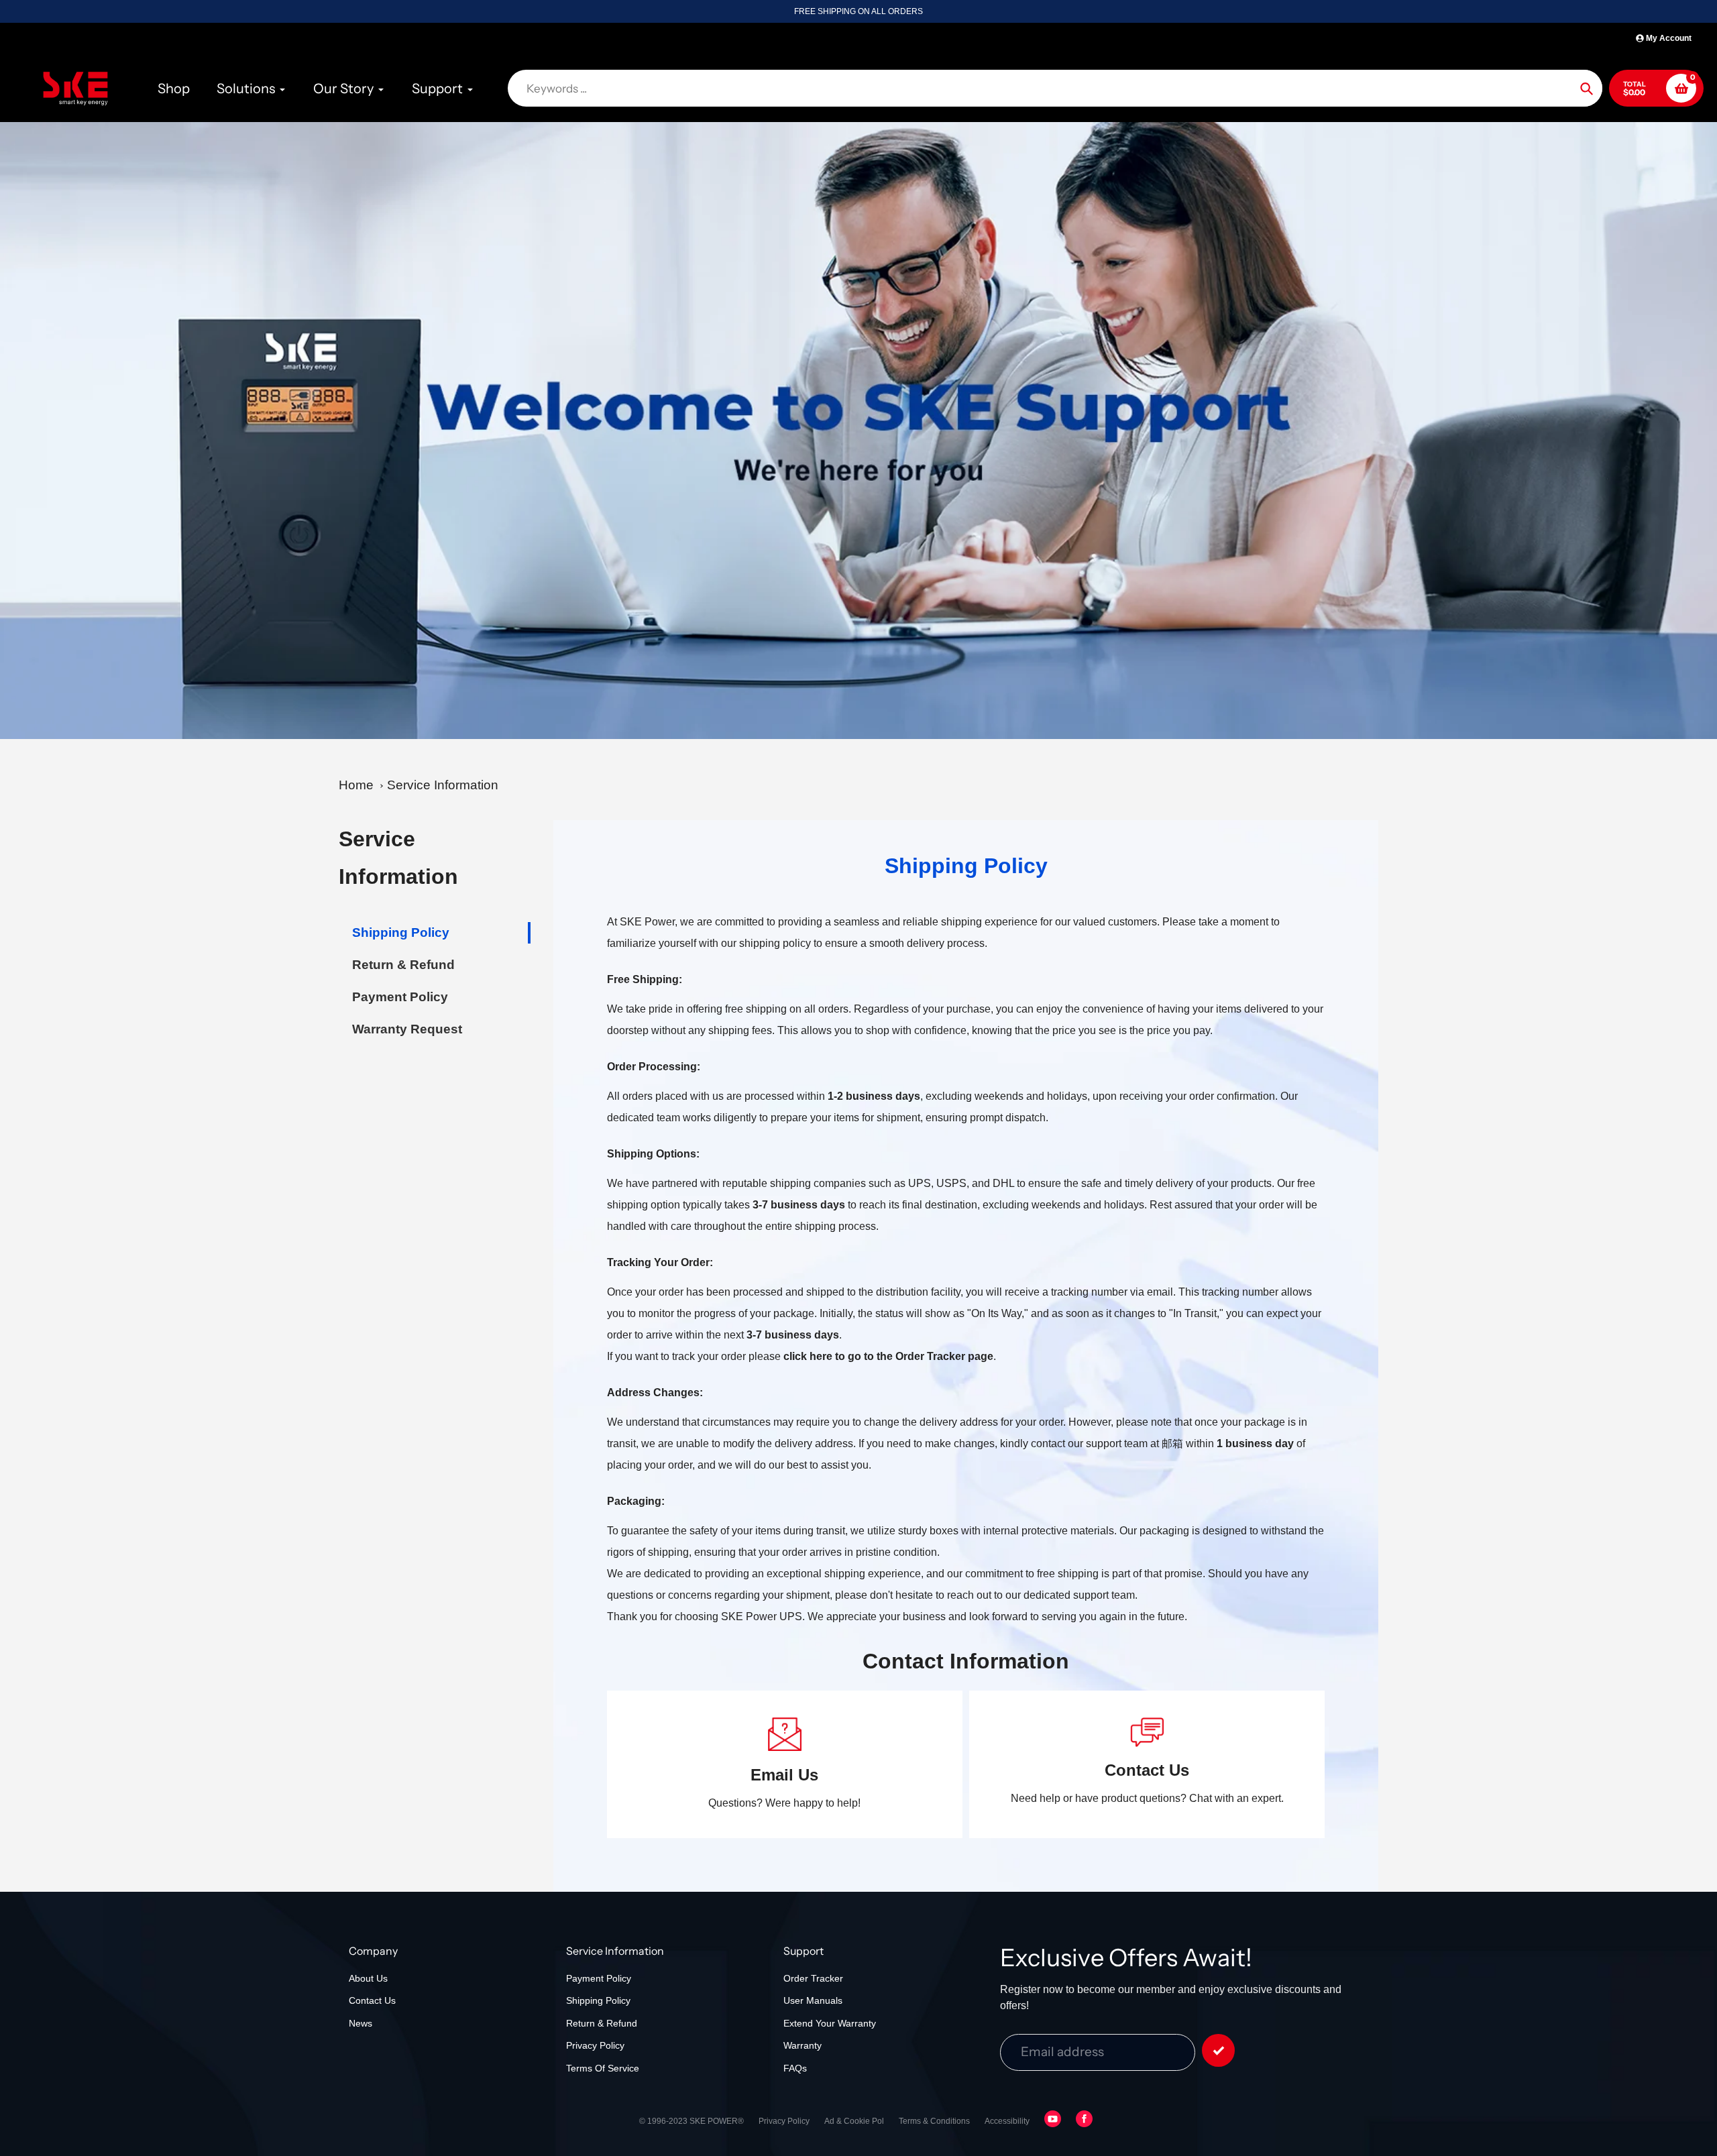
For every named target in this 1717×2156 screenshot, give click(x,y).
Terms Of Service (603, 2068)
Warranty (802, 2045)
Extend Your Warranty (830, 2023)
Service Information (443, 785)
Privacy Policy (595, 2045)
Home (356, 785)
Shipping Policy (598, 2000)
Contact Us (372, 2000)
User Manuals (813, 2000)
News (361, 2023)
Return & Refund (602, 2023)
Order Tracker (813, 1978)
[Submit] (1218, 2050)
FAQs (795, 2068)
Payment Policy (599, 1978)
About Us (368, 1978)
